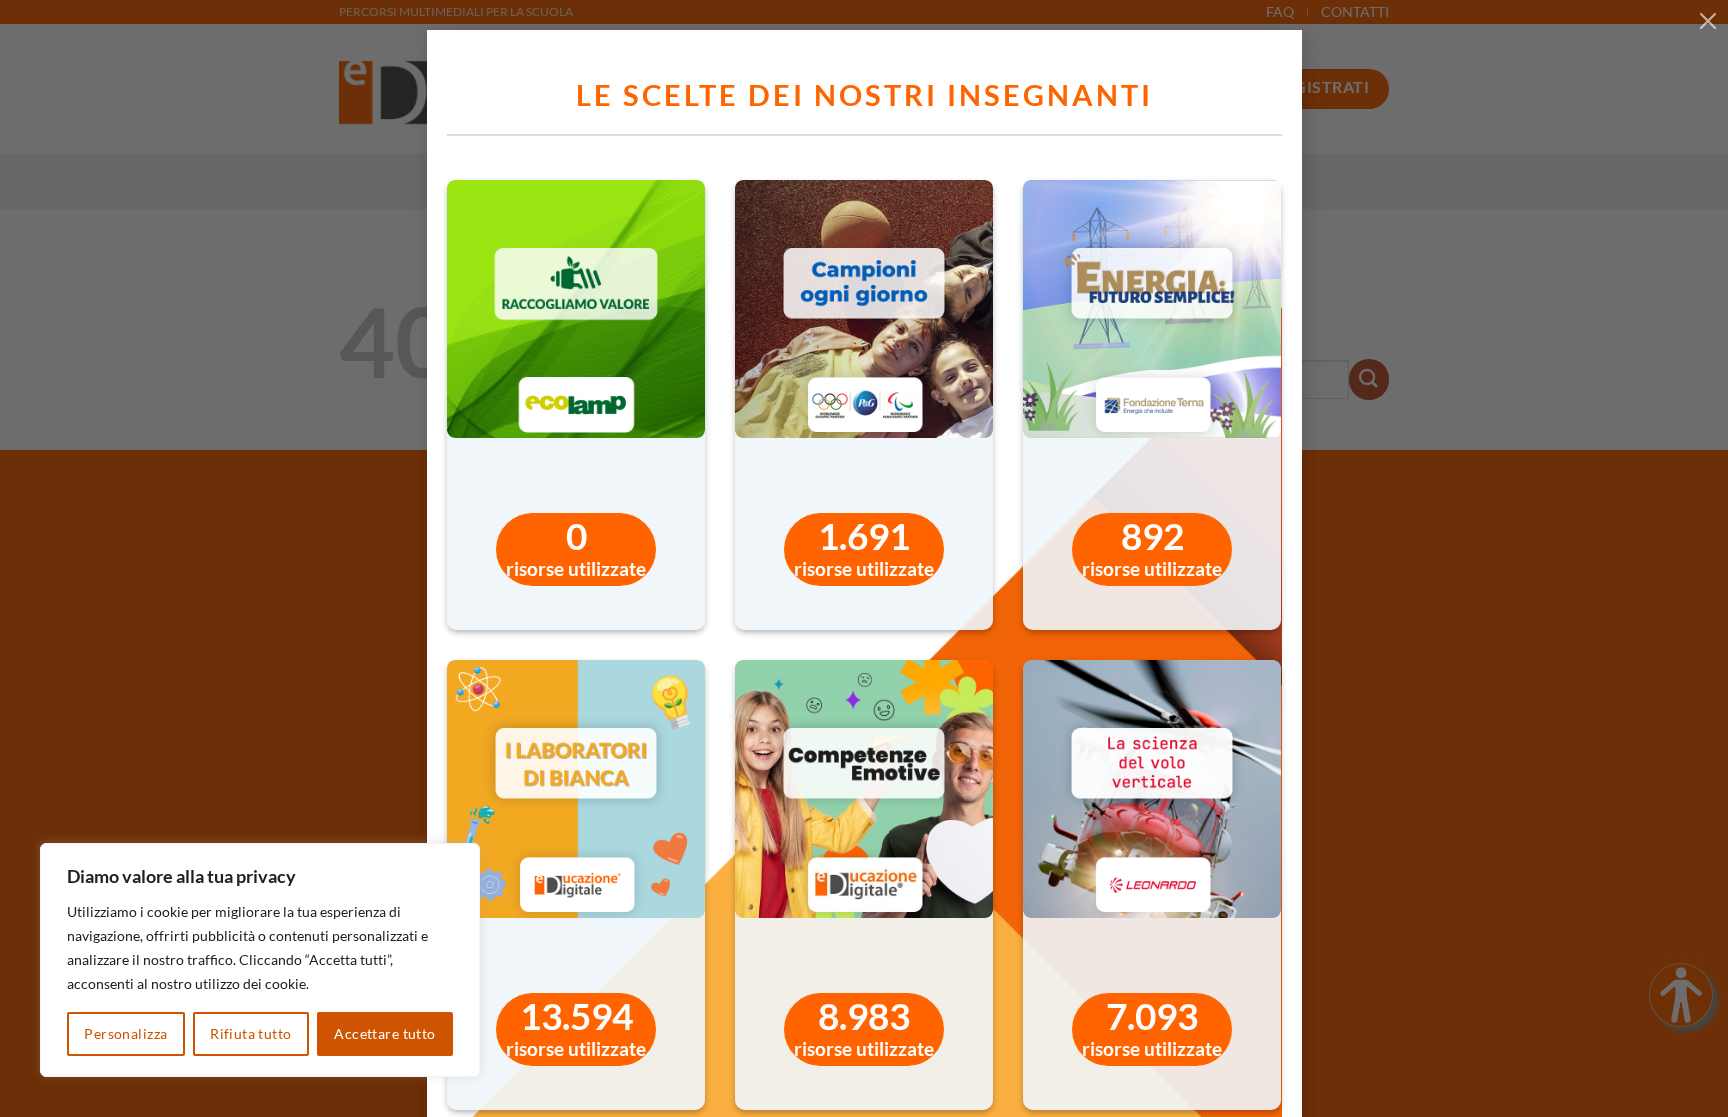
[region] (260, 960)
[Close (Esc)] (1708, 20)
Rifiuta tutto (250, 1033)
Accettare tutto (384, 1033)
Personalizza (125, 1033)
